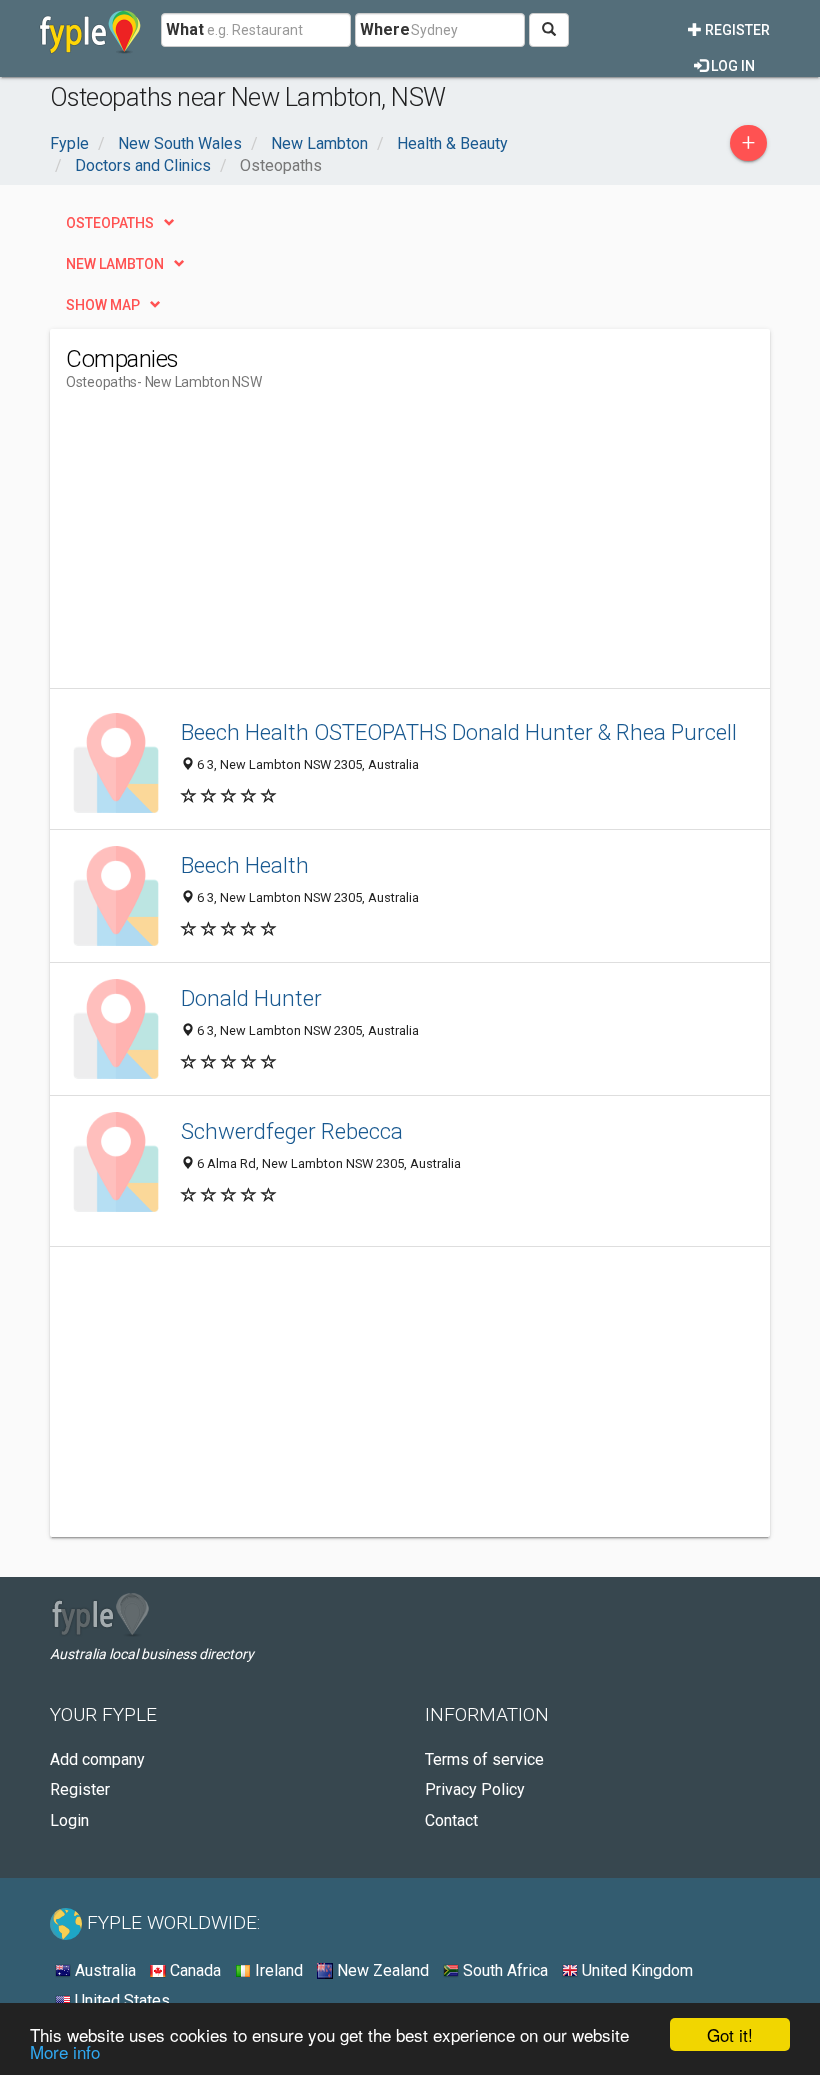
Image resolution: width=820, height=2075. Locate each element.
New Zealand (381, 1970)
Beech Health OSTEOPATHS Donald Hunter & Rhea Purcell (459, 732)
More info (65, 2051)
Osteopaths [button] (110, 223)
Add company (97, 1759)
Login (69, 1820)
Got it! (730, 2034)
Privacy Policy (475, 1789)
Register (736, 30)
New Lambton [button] (115, 264)
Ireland (277, 1970)
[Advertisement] (234, 548)
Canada (193, 1970)
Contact (451, 1820)
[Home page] (90, 30)
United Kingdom (635, 1970)
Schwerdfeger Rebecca (292, 1131)
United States (120, 2000)
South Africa (503, 1970)
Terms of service (484, 1759)
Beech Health (245, 865)
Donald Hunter (251, 998)
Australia (103, 1970)
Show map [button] (103, 305)
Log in (731, 66)
